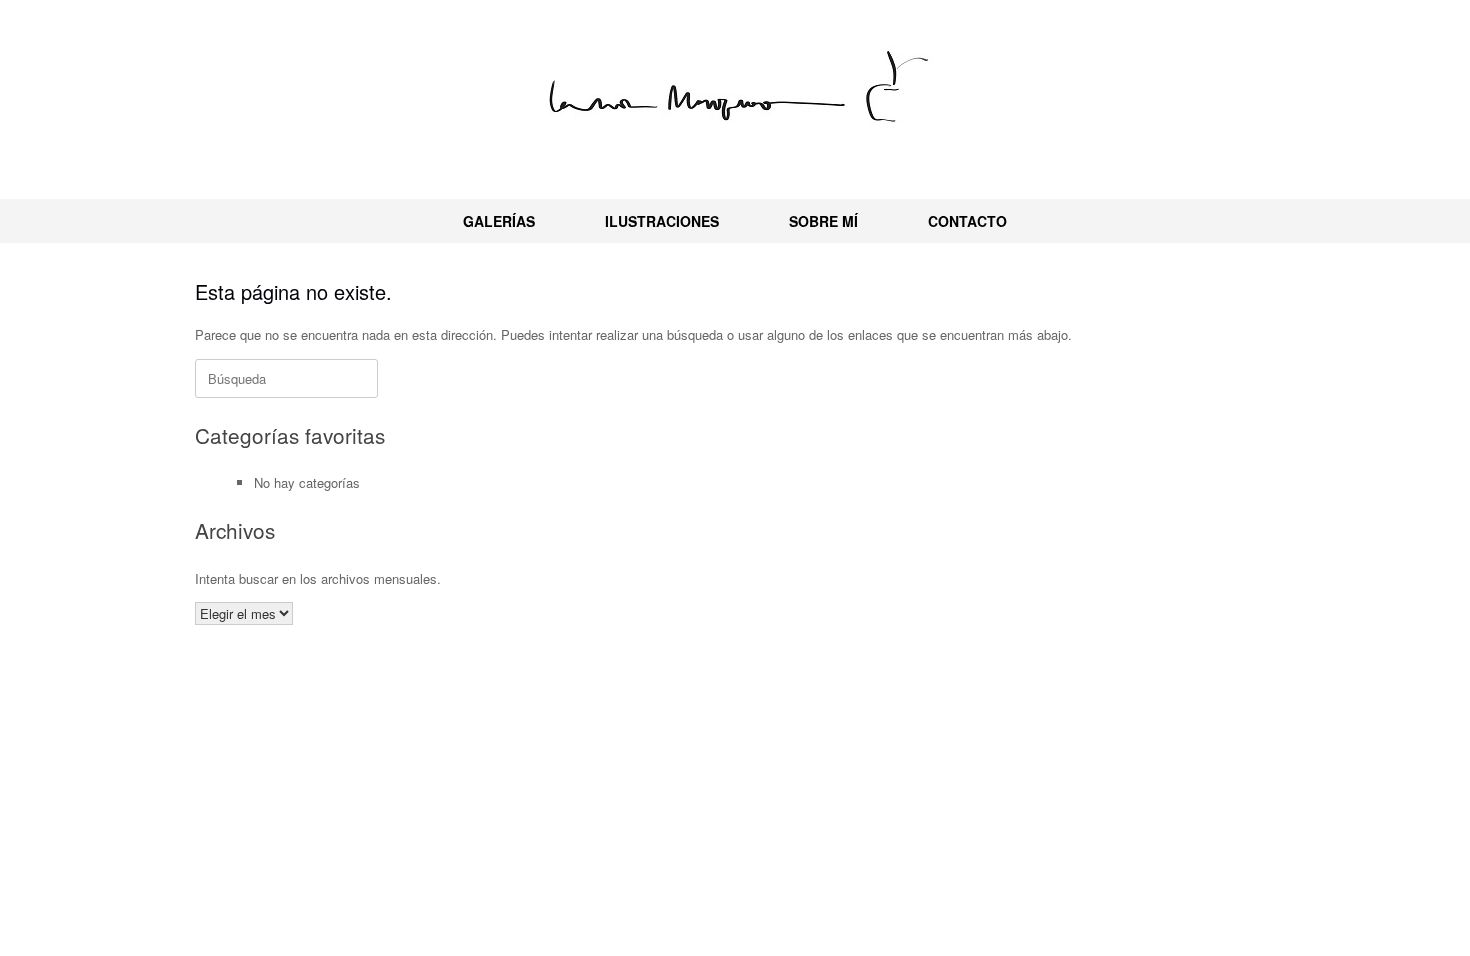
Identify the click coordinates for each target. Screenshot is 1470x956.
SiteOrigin (761, 723)
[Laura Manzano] (735, 91)
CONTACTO (967, 221)
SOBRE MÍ (823, 221)
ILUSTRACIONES (662, 221)
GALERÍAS (499, 221)
